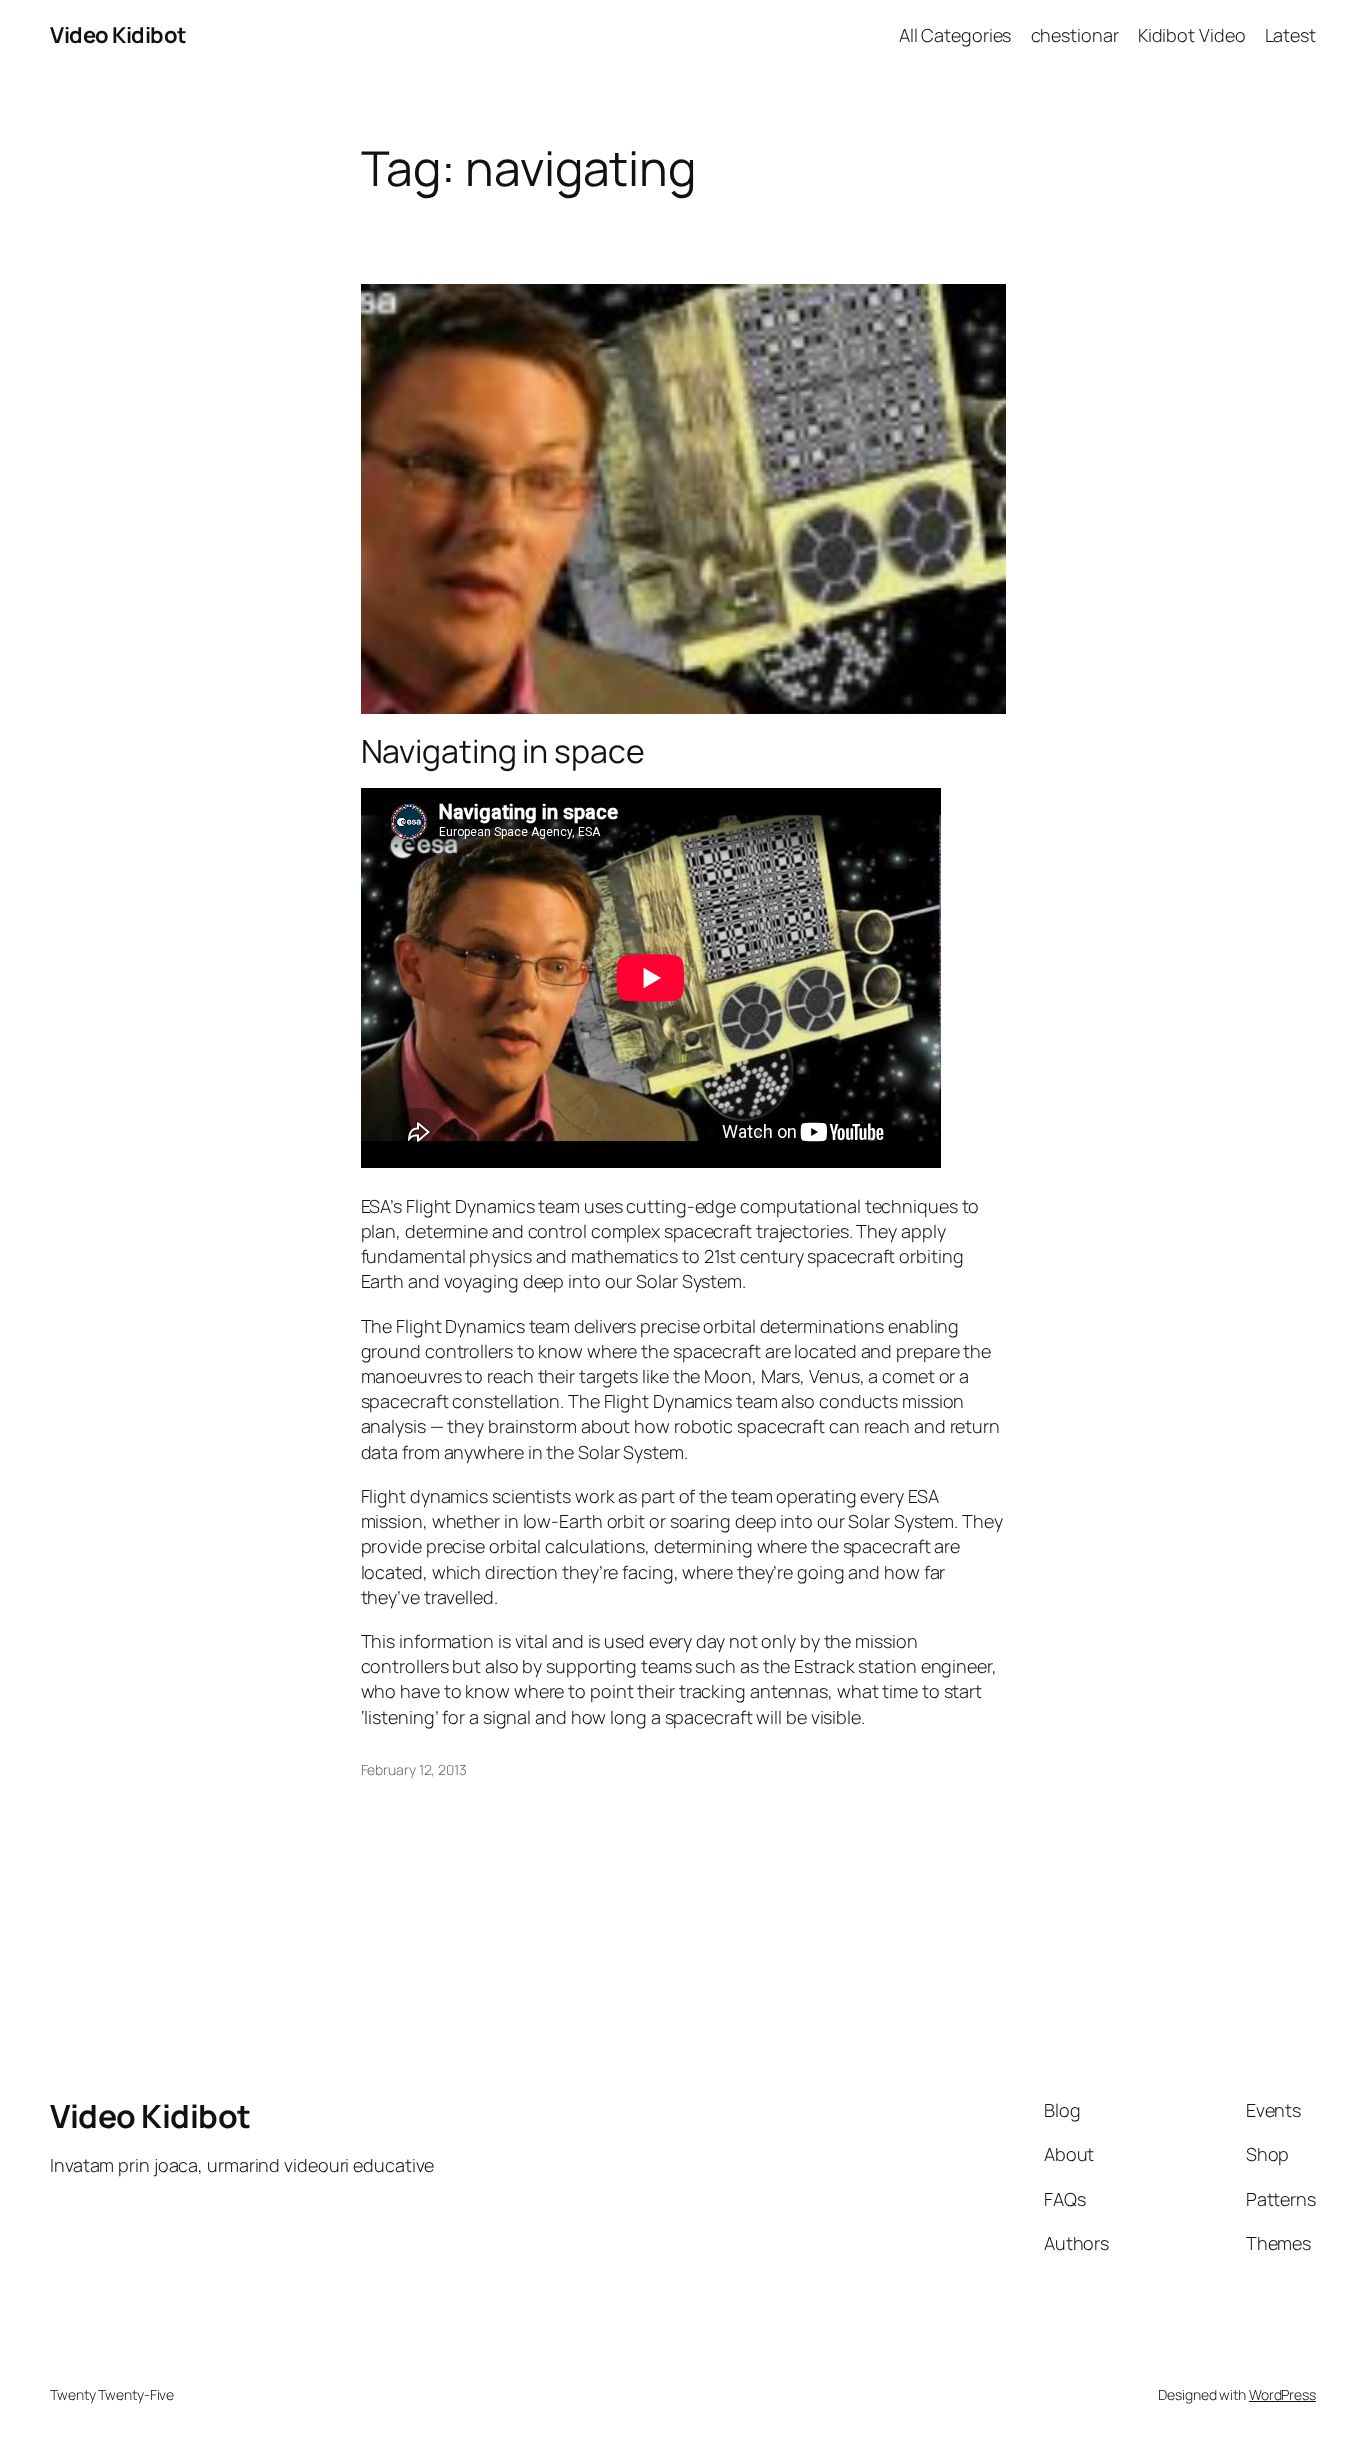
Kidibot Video (1192, 35)
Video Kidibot (118, 35)
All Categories (955, 35)
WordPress (1282, 2394)
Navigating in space (503, 751)
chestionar (1075, 35)
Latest (1290, 35)
